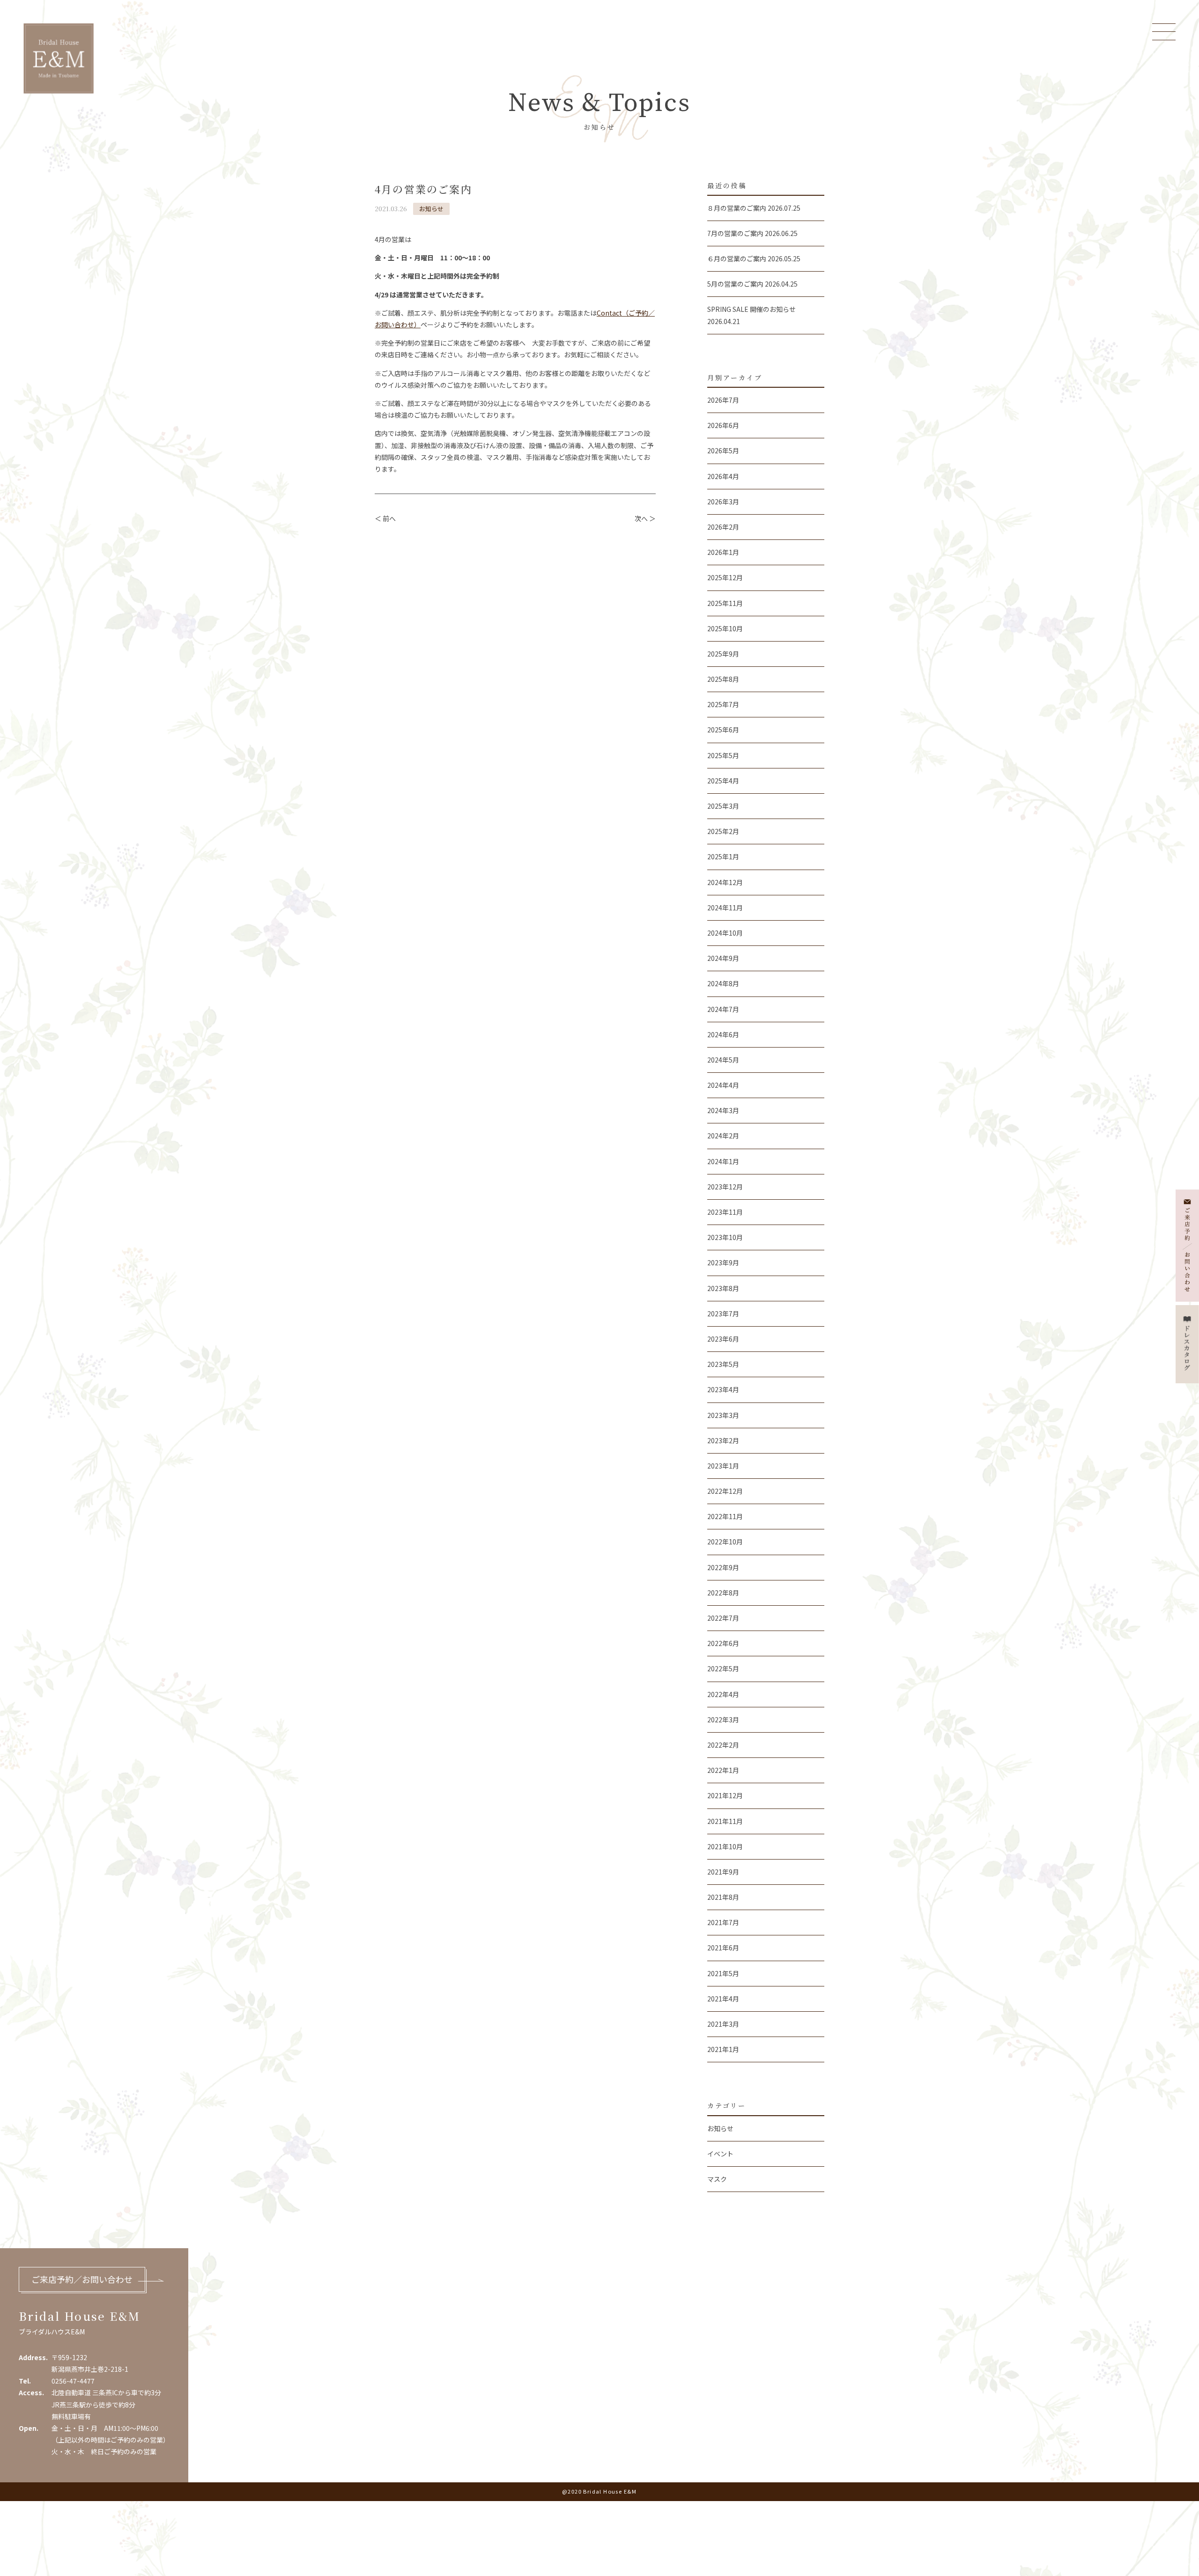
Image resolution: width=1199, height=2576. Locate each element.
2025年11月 (725, 603)
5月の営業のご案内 (735, 284)
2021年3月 (723, 2024)
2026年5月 (723, 450)
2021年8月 (723, 1897)
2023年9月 (723, 1262)
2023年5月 (723, 1364)
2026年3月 (723, 502)
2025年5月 (723, 755)
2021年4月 (723, 1999)
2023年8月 (723, 1288)
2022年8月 (723, 1593)
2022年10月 (725, 1542)
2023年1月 (723, 1466)
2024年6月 (723, 1034)
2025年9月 (723, 654)
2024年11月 (725, 908)
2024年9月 (723, 958)
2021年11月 (725, 1821)
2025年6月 (723, 730)
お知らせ (431, 209)
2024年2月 (723, 1136)
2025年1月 (723, 856)
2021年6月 (723, 1948)
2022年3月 (723, 1720)
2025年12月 (725, 577)
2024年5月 (723, 1060)
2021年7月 (723, 1922)
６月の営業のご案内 (737, 258)
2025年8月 (723, 679)
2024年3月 (723, 1110)
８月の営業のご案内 (737, 208)
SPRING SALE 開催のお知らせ (751, 309)
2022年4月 (723, 1694)
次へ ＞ (645, 518)
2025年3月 (723, 806)
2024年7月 (723, 1009)
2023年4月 (723, 1389)
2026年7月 (723, 400)
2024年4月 (723, 1085)
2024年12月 (725, 882)
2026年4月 (723, 476)
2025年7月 (723, 704)
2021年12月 (725, 1795)
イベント (720, 2154)
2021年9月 (723, 1872)
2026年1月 (723, 552)
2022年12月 (725, 1491)
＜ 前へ (385, 518)
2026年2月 (723, 527)
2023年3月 (723, 1415)
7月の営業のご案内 (735, 233)
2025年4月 (723, 781)
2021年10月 (725, 1846)
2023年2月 (723, 1440)
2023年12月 (725, 1187)
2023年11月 (725, 1212)
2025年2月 (723, 831)
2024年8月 (723, 983)
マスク (717, 2179)
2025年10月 (725, 628)
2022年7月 (723, 1618)
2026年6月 (723, 425)
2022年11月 (725, 1516)
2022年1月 (723, 1770)
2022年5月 (723, 1668)
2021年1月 (723, 2049)
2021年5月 (723, 1973)
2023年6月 (723, 1339)
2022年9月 (723, 1567)
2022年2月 (723, 1745)
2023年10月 (725, 1237)
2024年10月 (725, 933)
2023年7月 (723, 1314)
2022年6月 (723, 1643)
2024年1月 (723, 1161)
